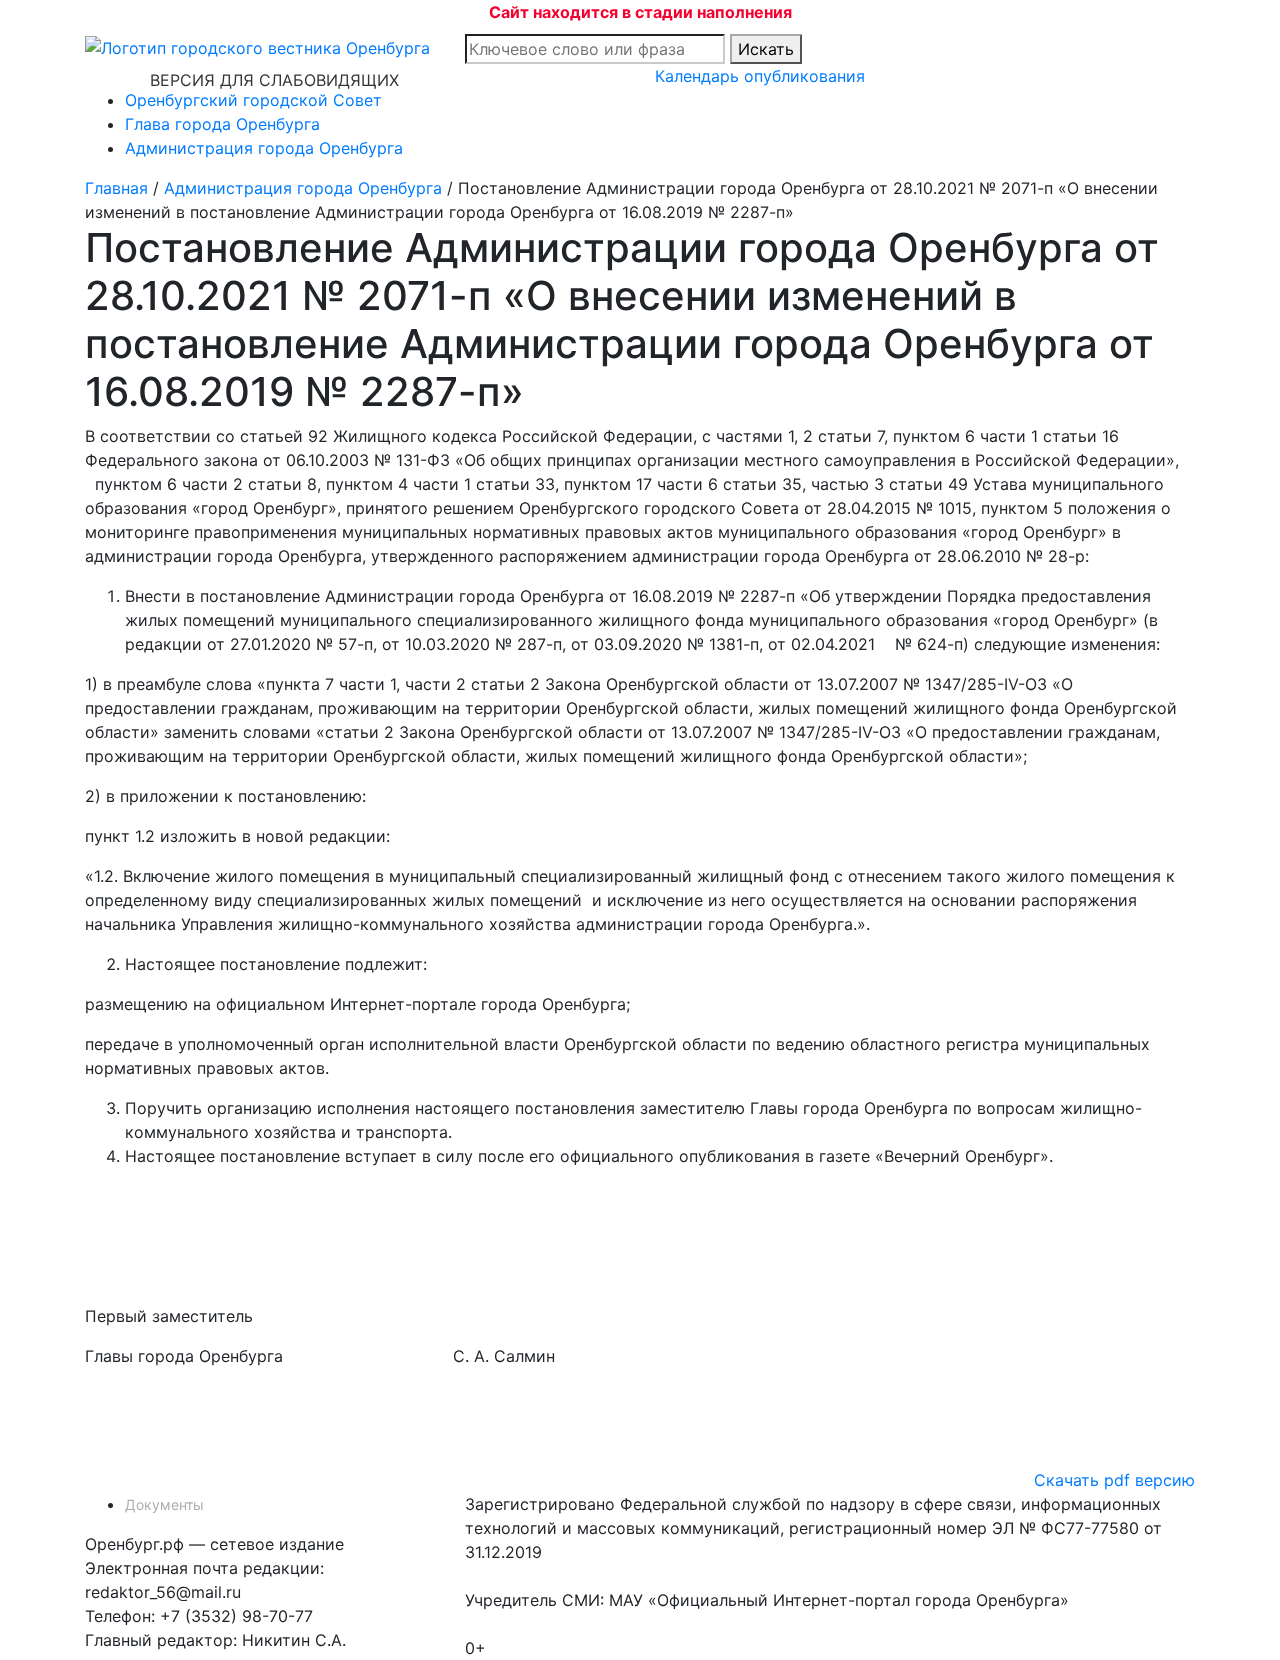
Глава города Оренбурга (222, 124)
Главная (116, 188)
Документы (164, 1504)
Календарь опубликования (760, 76)
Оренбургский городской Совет (253, 100)
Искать (766, 49)
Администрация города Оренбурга (264, 148)
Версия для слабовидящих (274, 80)
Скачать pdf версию (1114, 1480)
